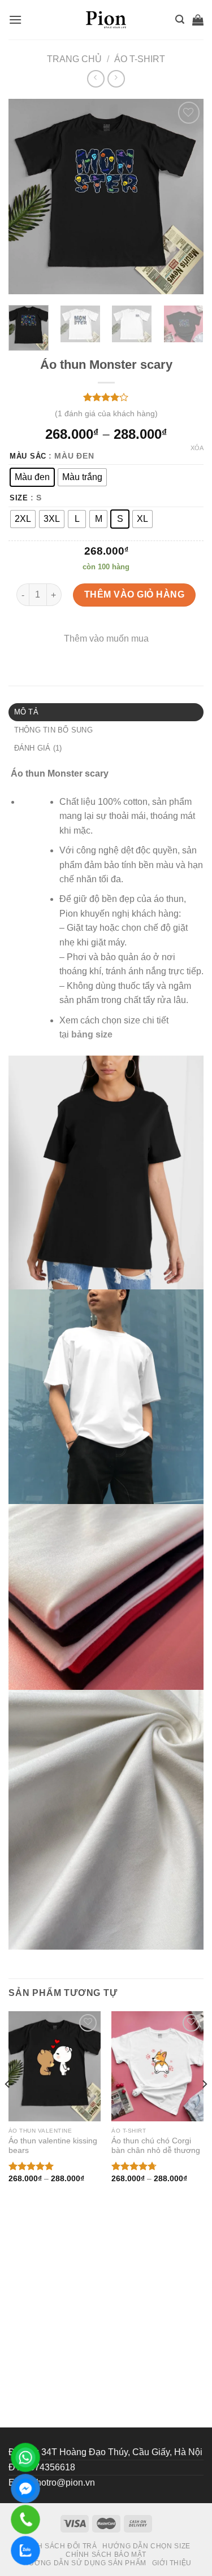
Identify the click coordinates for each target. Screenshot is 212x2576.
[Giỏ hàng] (198, 20)
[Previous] (27, 197)
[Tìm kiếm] (180, 19)
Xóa (197, 448)
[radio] (32, 477)
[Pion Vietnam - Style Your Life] (106, 20)
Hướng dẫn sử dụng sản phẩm (85, 2563)
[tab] (106, 712)
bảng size (92, 1034)
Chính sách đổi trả (58, 2546)
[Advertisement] (106, 2316)
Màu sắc (28, 456)
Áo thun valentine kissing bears (53, 2146)
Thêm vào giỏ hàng (134, 594)
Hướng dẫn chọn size (146, 2546)
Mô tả (26, 712)
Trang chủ (74, 59)
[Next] (185, 197)
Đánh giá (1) (38, 748)
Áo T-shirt (140, 59)
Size (19, 498)
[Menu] (15, 19)
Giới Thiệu (172, 2563)
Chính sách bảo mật (106, 2555)
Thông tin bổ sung (53, 730)
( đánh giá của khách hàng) (106, 413)
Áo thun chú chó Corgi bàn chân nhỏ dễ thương (156, 2146)
